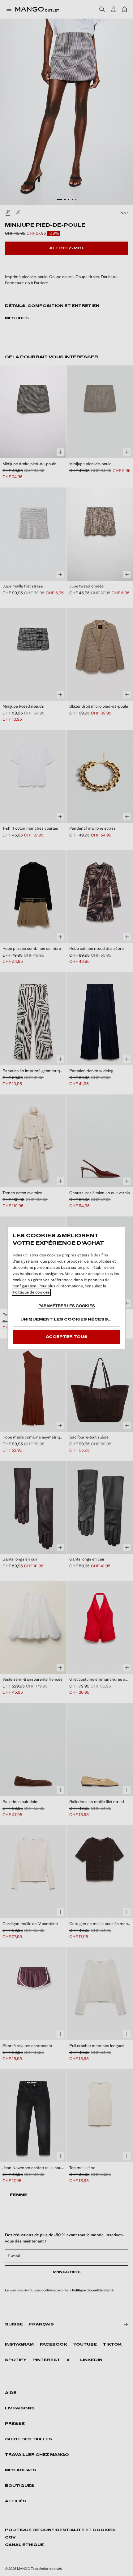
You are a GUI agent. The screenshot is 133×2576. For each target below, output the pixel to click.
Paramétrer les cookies (67, 1306)
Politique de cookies (31, 1292)
